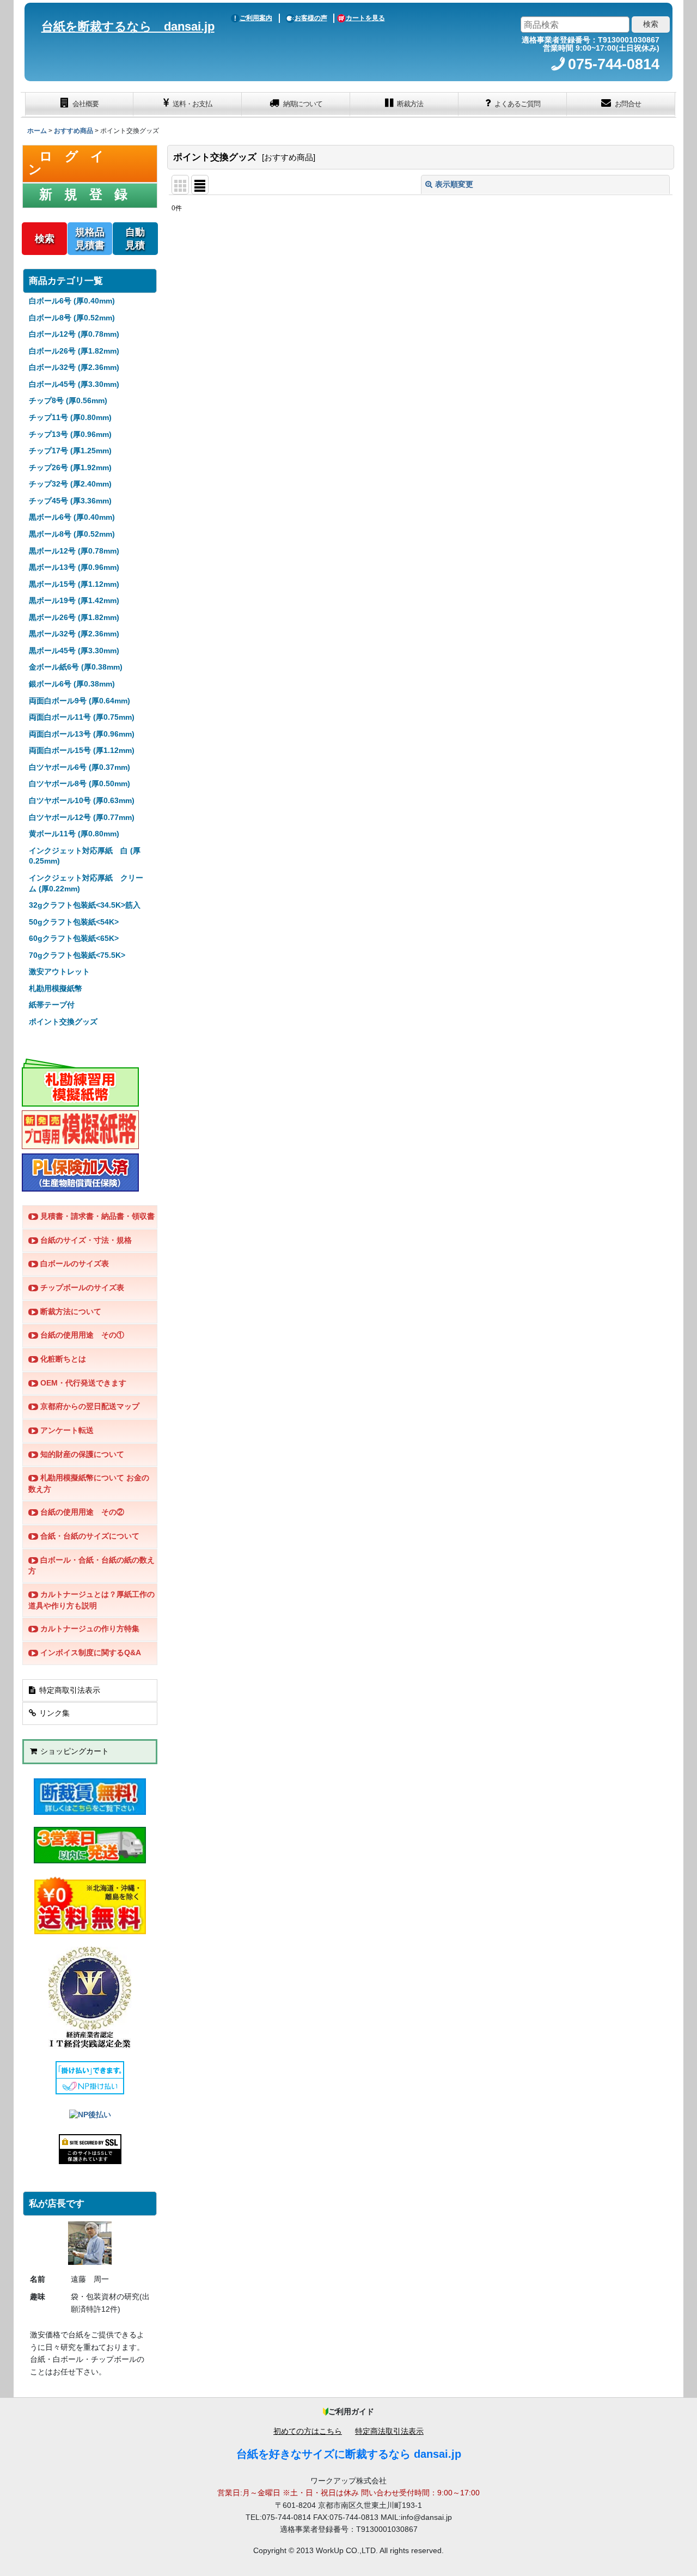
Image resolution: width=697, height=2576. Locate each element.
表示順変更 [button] (454, 184)
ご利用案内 (256, 18)
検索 (45, 239)
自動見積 (135, 239)
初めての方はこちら (308, 2431)
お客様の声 (311, 18)
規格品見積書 (90, 239)
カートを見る (365, 18)
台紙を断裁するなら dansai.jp (128, 26)
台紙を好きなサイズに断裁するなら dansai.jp (349, 2454)
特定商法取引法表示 (389, 2431)
